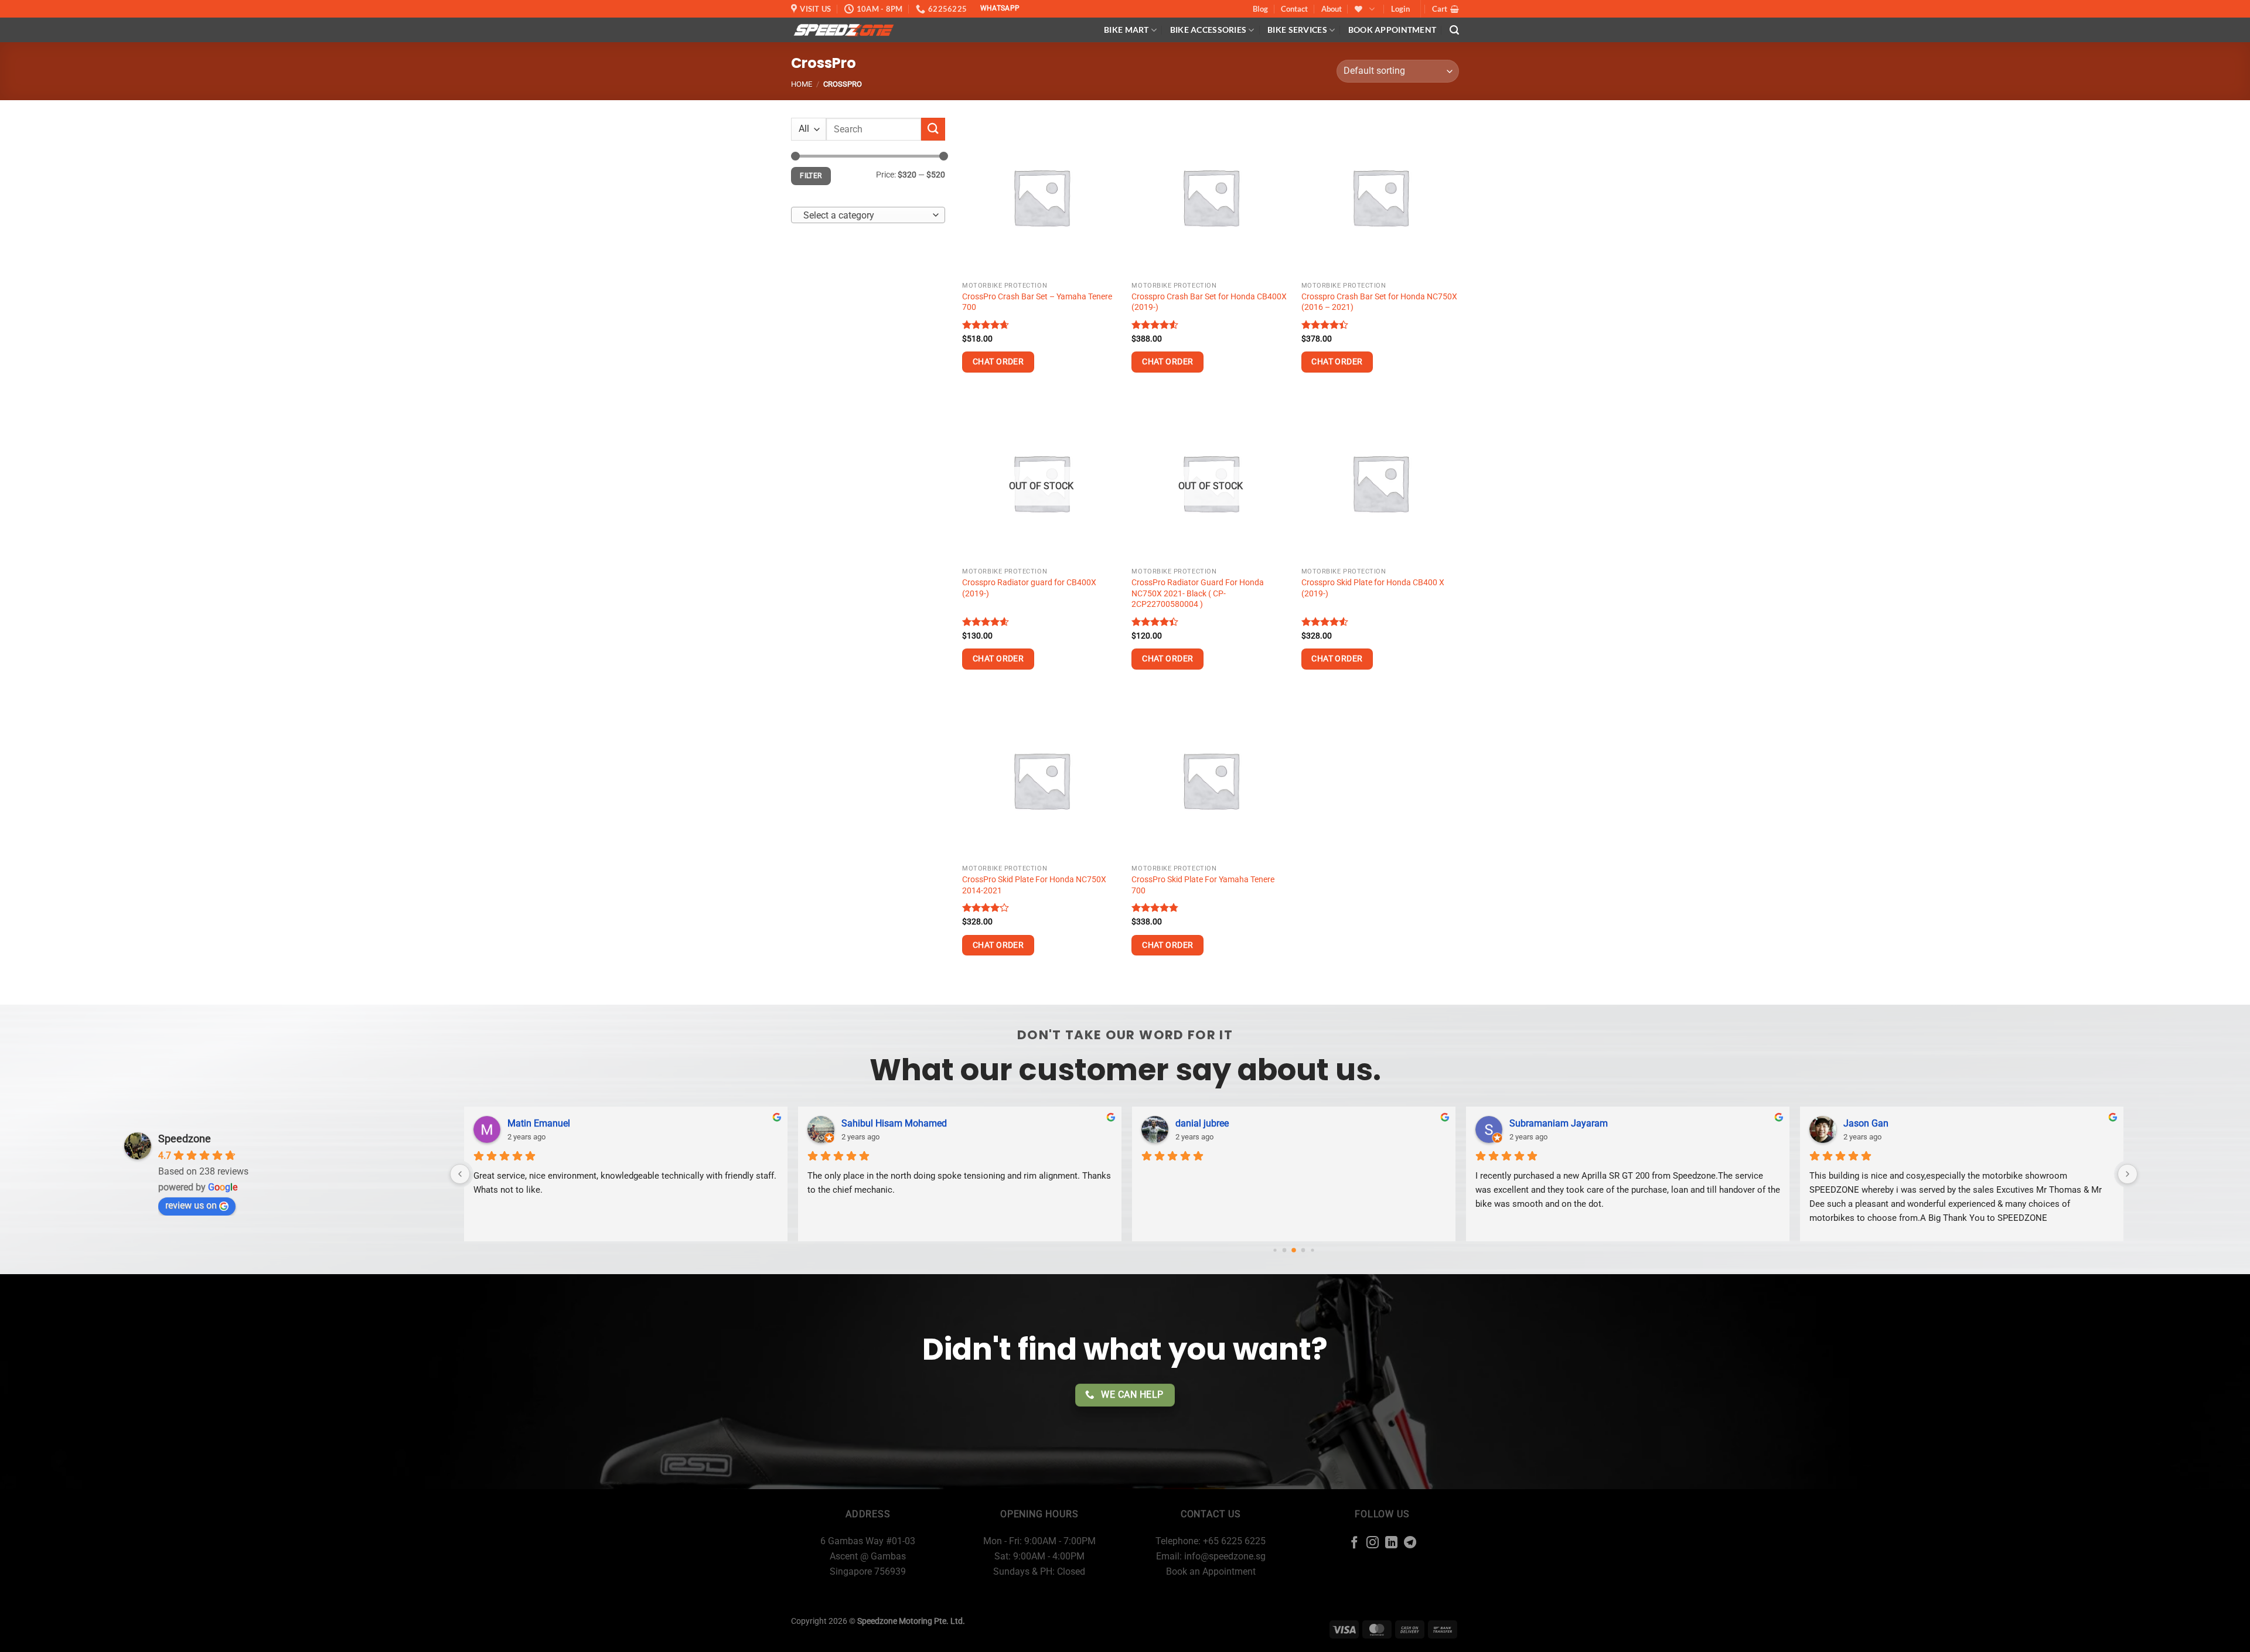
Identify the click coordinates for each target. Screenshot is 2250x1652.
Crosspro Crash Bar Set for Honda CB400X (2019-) (1209, 302)
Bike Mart (1126, 30)
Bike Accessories (1208, 30)
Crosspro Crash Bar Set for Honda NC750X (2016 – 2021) (1379, 302)
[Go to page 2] (1285, 1250)
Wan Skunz (1199, 1123)
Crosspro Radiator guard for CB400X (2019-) (1029, 588)
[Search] (1454, 30)
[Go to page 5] (1312, 1250)
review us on (191, 1205)
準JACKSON (533, 1123)
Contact (1294, 9)
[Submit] (933, 129)
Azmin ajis (1865, 1123)
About (1332, 9)
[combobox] (868, 215)
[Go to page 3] (1294, 1250)
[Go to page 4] (1303, 1250)
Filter (811, 176)
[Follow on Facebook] (1354, 1543)
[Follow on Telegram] (1410, 1543)
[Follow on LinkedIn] (1391, 1543)
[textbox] (865, 216)
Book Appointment (1392, 30)
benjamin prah (1539, 1123)
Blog (1260, 9)
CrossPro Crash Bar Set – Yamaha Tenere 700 (1037, 302)
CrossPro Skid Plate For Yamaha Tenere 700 (1203, 885)
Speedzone (185, 1139)
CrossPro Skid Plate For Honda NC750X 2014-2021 (1034, 885)
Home (802, 84)
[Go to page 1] (1275, 1250)
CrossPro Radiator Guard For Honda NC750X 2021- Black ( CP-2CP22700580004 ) (1198, 593)
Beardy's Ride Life (878, 1123)
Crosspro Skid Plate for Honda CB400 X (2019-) (1373, 588)
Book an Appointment (1211, 1571)
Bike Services (1297, 30)
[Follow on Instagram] (1373, 1543)
